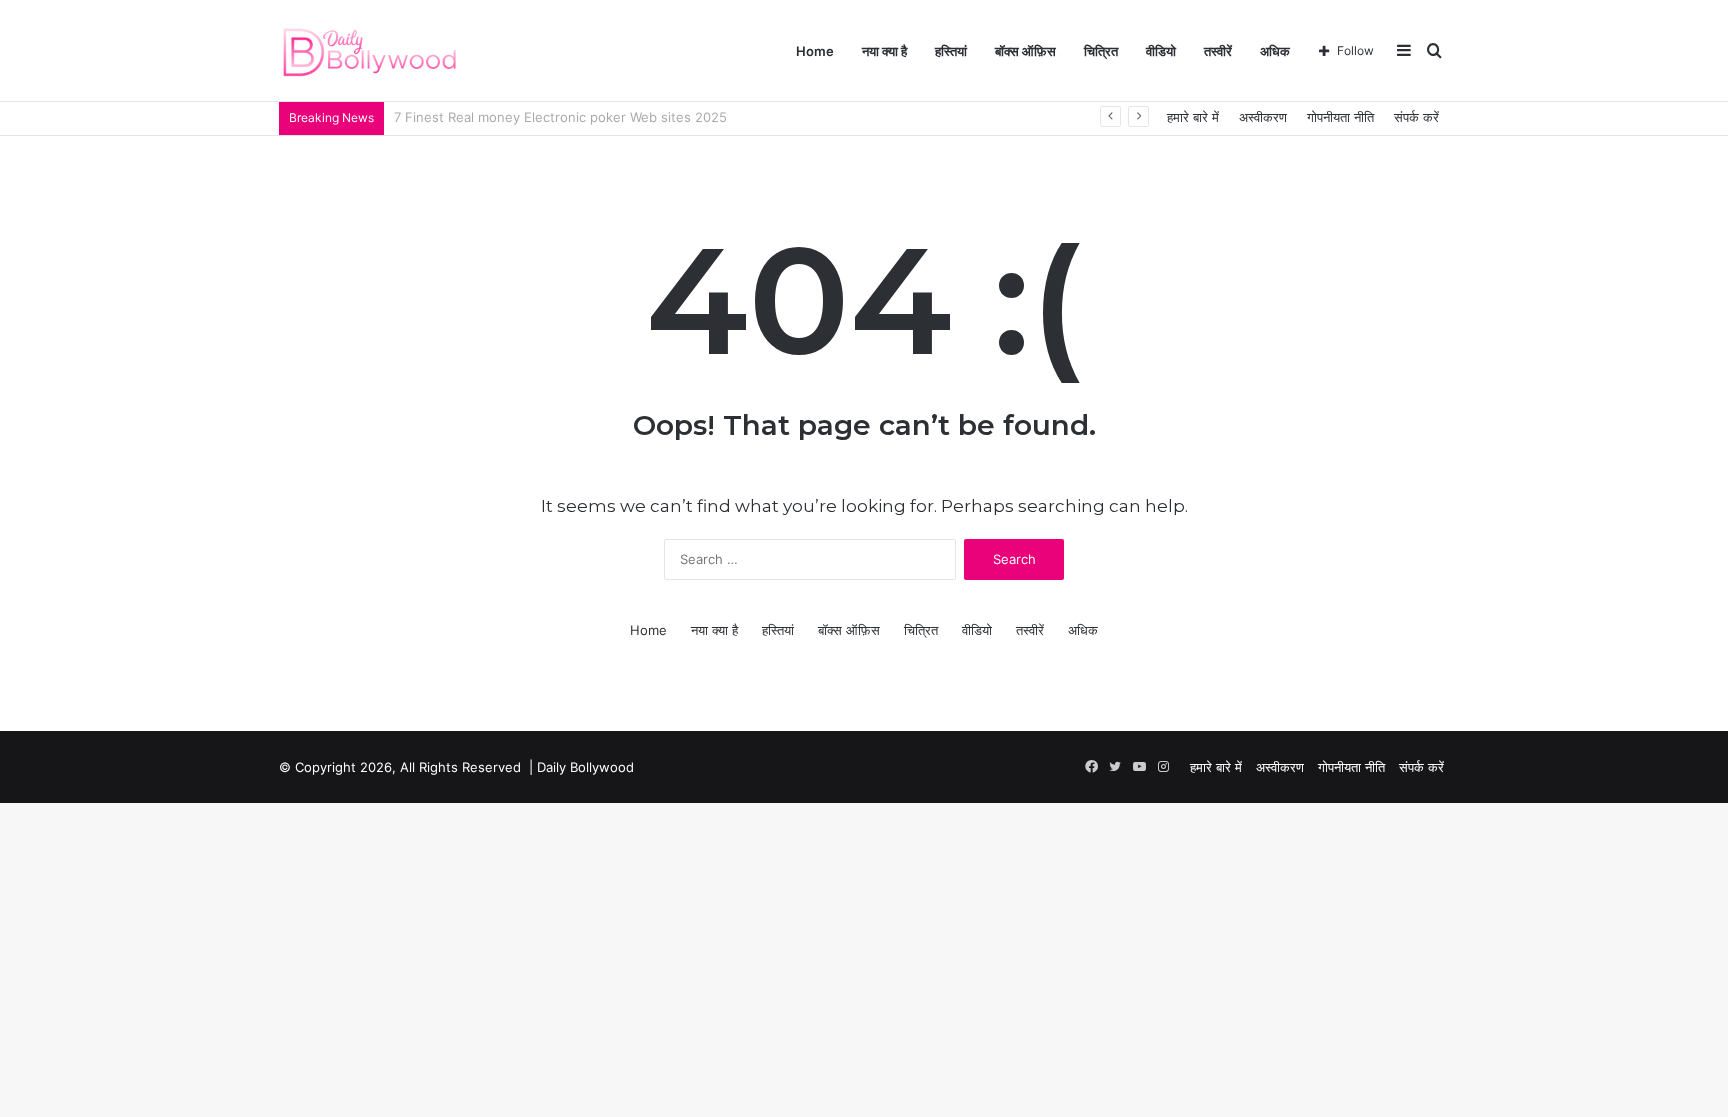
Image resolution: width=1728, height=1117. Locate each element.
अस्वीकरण (1263, 117)
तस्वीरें (1218, 51)
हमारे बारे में (1193, 117)
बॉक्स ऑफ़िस (1025, 51)
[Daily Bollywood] (369, 51)
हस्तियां (951, 51)
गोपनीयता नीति (1340, 117)
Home (815, 51)
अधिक (1275, 51)
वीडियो (1161, 51)
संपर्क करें (1416, 117)
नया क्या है (884, 51)
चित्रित (1101, 51)
